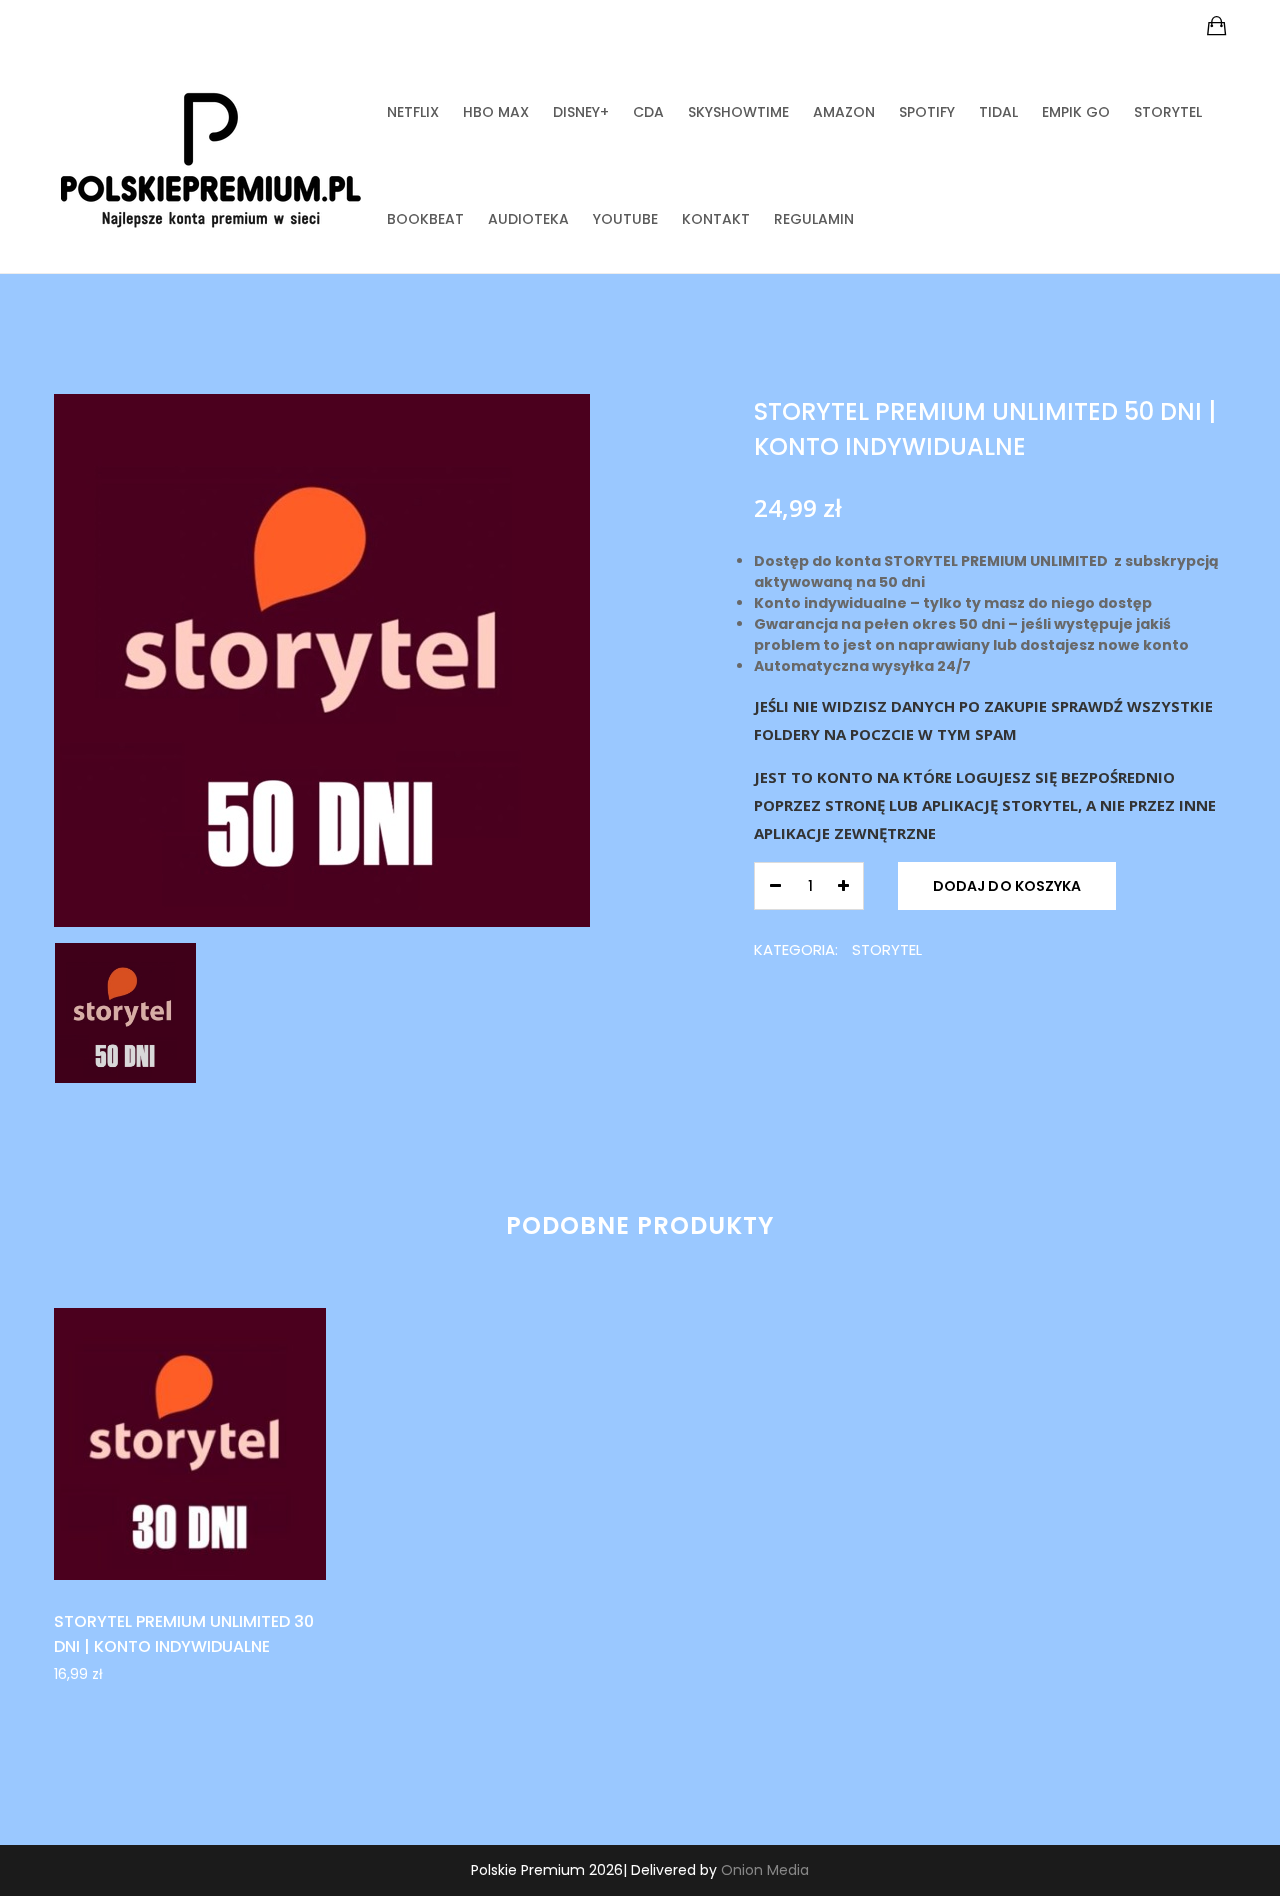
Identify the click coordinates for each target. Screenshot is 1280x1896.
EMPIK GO (1076, 112)
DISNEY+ (581, 112)
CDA (648, 112)
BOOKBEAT (425, 219)
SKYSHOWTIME (738, 112)
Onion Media (765, 1870)
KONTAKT (716, 219)
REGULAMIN (814, 219)
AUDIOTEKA (528, 219)
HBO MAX (496, 112)
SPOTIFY (927, 112)
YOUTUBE (625, 219)
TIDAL (998, 112)
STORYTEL (1168, 112)
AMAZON (844, 112)
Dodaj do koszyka (1007, 886)
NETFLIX (413, 112)
